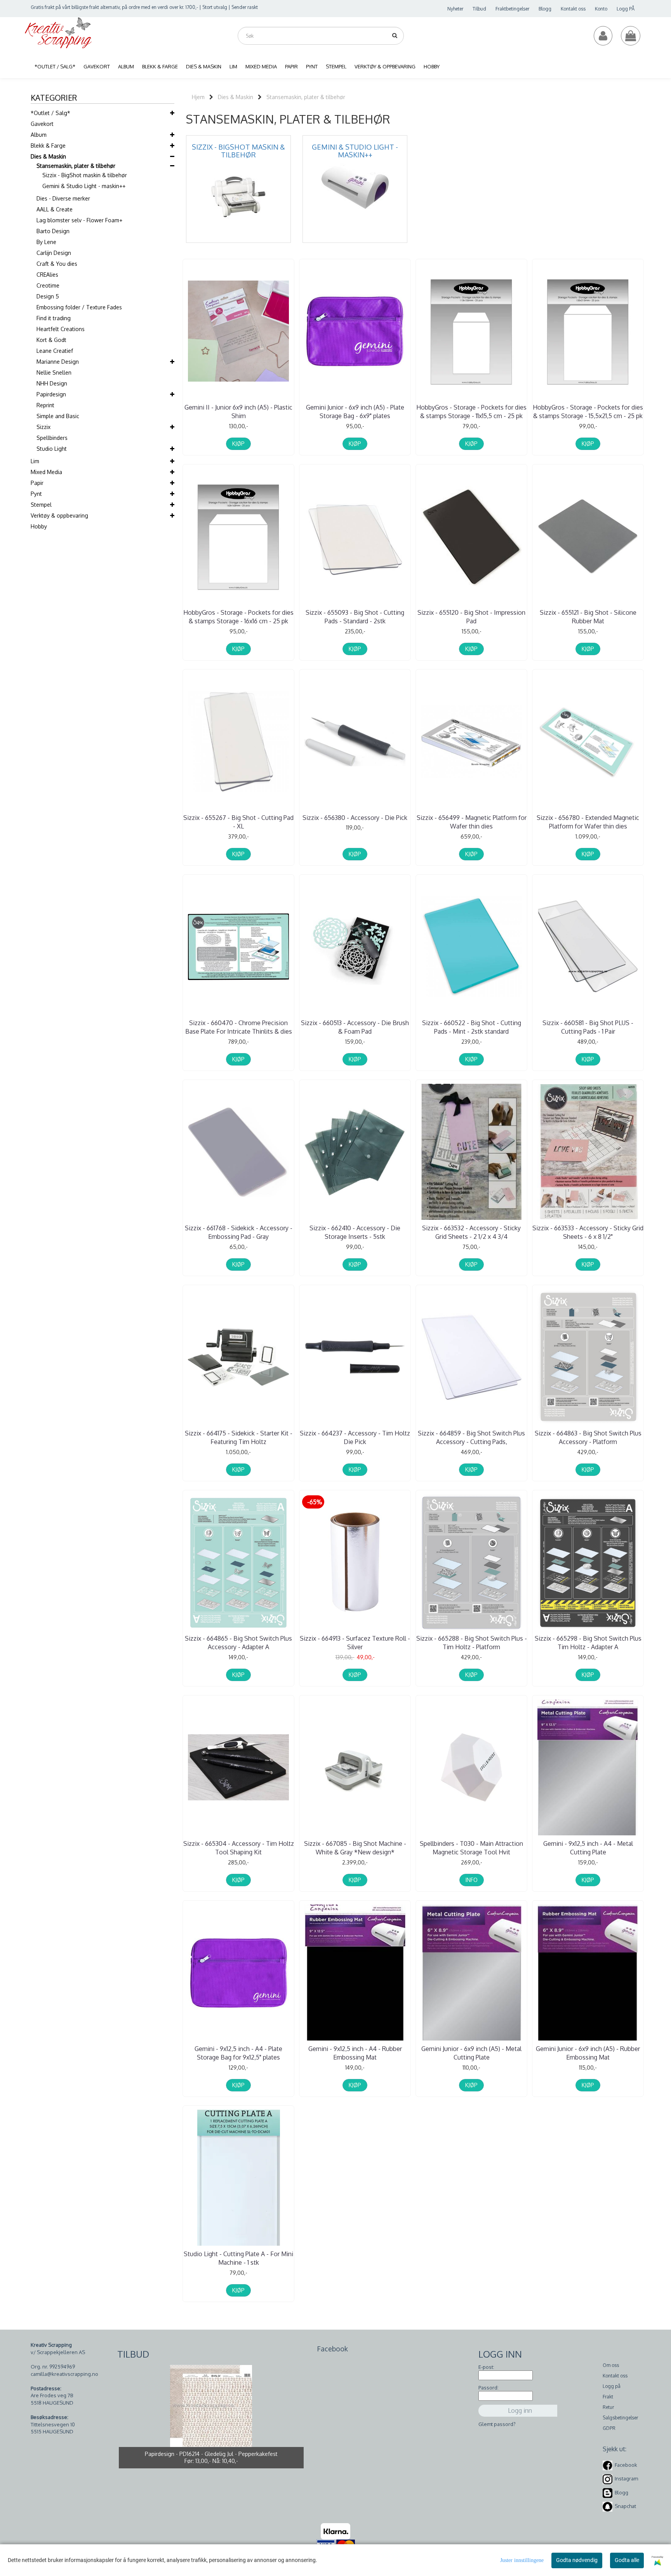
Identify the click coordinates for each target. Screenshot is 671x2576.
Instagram (626, 2479)
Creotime (48, 285)
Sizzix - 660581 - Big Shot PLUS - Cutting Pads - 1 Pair (588, 1027)
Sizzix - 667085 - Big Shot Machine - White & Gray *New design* (355, 1848)
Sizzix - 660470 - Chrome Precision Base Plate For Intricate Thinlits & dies (239, 1027)
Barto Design (53, 231)
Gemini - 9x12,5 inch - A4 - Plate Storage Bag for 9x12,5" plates (238, 2053)
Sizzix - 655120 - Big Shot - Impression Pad (471, 617)
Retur (608, 2407)
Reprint (45, 405)
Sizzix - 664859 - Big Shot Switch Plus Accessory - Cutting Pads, (471, 1437)
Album (39, 135)
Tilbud (479, 9)
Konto (601, 9)
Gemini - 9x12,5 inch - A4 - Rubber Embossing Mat (355, 2053)
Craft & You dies (57, 264)
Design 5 (48, 296)
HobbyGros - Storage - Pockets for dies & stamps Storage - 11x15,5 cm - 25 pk (471, 412)
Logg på (612, 2386)
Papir (37, 483)
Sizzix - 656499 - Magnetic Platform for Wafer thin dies (472, 822)
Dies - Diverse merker (63, 198)
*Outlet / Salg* (50, 113)
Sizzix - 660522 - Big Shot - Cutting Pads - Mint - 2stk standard (472, 1027)
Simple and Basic (58, 416)
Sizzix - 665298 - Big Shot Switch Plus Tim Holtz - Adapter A (588, 1643)
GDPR (609, 2428)
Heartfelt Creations (61, 329)
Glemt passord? (497, 2424)
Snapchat (625, 2506)
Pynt (36, 494)
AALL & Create (55, 209)
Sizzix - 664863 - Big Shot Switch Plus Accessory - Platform (588, 1437)
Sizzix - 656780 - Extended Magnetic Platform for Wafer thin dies (588, 822)
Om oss (611, 2365)
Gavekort (42, 124)
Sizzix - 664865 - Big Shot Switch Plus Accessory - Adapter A (238, 1643)
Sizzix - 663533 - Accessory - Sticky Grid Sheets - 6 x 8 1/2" (588, 1232)
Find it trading (54, 318)
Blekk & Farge (48, 146)
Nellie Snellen (54, 372)
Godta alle (627, 2560)
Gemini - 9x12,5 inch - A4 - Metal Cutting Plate (588, 1848)
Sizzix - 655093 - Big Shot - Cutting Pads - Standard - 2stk (355, 617)
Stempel (41, 505)
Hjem (198, 97)
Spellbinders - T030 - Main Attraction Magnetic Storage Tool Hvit (471, 1848)
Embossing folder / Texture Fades (79, 307)
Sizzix (43, 427)
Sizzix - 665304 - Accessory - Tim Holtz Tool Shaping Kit (239, 1848)
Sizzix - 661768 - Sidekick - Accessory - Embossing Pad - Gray (239, 1232)
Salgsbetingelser (620, 2418)
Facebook (626, 2465)
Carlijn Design (54, 253)
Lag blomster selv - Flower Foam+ (79, 220)
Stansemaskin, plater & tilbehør (76, 166)
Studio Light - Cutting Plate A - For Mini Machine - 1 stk (238, 2258)
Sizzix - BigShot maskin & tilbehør (85, 175)
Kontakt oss (573, 9)
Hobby (39, 526)
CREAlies (47, 275)
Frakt (608, 2397)
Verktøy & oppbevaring (59, 515)
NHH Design (52, 383)
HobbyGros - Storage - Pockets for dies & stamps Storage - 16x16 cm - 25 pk (238, 617)
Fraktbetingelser (512, 9)
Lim (35, 461)
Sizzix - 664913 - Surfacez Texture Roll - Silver (355, 1643)
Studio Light (52, 449)
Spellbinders (52, 438)
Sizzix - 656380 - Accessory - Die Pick (355, 818)
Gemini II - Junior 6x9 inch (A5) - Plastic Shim (238, 412)
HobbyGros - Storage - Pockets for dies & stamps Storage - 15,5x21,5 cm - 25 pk (588, 412)
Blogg (545, 9)
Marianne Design (58, 362)
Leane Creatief (55, 351)
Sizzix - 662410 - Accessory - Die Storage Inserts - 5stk (355, 1232)
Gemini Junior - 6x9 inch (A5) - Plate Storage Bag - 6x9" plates (355, 412)
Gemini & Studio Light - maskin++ (84, 186)
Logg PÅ (626, 9)
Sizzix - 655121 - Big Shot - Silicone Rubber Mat (588, 617)
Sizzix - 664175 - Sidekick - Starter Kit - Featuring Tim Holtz (239, 1437)
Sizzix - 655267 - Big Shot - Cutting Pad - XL (238, 822)
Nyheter (455, 9)
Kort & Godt (51, 340)
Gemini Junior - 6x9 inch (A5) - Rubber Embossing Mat (588, 2053)
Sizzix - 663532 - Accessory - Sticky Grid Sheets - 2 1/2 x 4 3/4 (471, 1232)
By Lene (46, 242)
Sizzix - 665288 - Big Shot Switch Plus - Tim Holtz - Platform (472, 1643)
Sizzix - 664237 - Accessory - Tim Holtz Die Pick (355, 1437)
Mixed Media (46, 472)
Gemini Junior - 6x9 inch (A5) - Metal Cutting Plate (471, 2053)
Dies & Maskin (48, 156)
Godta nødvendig (577, 2560)
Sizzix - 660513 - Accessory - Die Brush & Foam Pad (355, 1027)
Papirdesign (51, 394)
